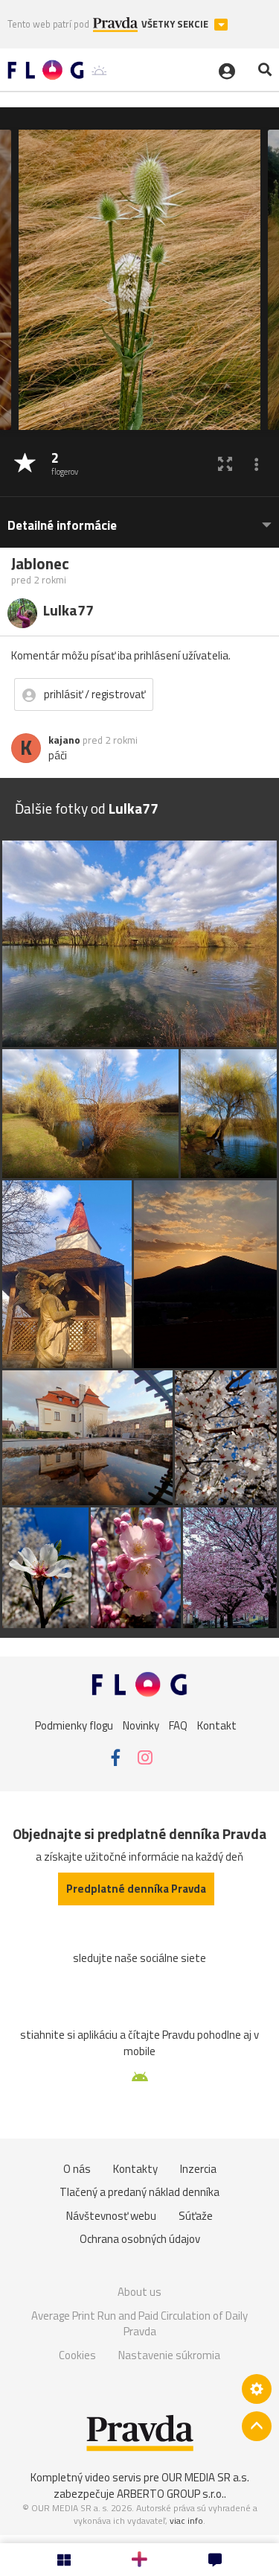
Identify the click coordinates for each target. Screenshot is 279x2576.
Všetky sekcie (176, 24)
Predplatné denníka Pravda (136, 1889)
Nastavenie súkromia (169, 2355)
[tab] (139, 518)
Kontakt (217, 1725)
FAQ (178, 1725)
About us (139, 2292)
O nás (77, 2169)
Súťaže (196, 2216)
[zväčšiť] (225, 464)
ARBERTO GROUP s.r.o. (170, 2494)
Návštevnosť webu (111, 2216)
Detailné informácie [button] (62, 526)
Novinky (141, 1725)
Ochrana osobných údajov (140, 2239)
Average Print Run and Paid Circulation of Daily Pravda (139, 2324)
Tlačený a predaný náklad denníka (139, 2192)
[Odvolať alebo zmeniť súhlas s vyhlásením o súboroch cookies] (257, 2389)
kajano (64, 740)
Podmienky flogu (74, 1725)
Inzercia (198, 2169)
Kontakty (135, 2169)
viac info (186, 2520)
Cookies (77, 2355)
